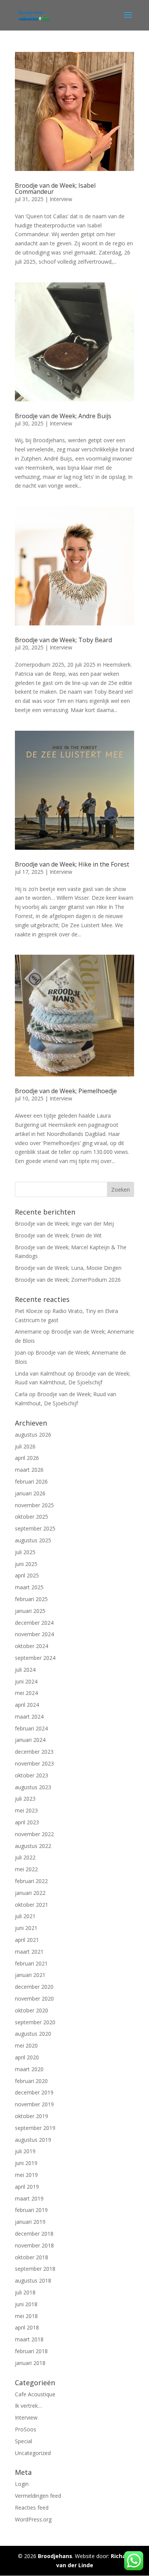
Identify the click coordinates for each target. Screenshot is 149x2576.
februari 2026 (31, 1481)
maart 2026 (29, 1470)
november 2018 (34, 2245)
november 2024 (34, 1634)
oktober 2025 (32, 1517)
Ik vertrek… (28, 2406)
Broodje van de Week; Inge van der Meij (64, 1224)
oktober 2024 (32, 1646)
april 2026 (27, 1458)
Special (23, 2441)
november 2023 (34, 1763)
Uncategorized (33, 2453)
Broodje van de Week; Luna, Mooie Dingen (68, 1268)
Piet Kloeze (29, 1311)
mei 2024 (26, 1693)
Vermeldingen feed (38, 2496)
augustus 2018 (33, 2280)
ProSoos (26, 2429)
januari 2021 (30, 1975)
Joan (20, 1352)
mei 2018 (26, 2316)
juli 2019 (25, 2151)
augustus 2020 (33, 2034)
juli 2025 (25, 1552)
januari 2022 (30, 1893)
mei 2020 (26, 2045)
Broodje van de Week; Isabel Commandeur (55, 188)
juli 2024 (25, 1670)
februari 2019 (31, 2210)
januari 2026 (30, 1493)
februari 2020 (31, 2081)
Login (22, 2484)
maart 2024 (29, 1717)
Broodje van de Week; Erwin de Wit (58, 1235)
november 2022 (34, 1834)
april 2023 (27, 1822)
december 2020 (34, 1987)
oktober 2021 (32, 1905)
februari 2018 (31, 2351)
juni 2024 (26, 1681)
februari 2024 (31, 1728)
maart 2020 (29, 2069)
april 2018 (27, 2327)
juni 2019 (26, 2163)
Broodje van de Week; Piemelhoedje (66, 1091)
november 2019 (34, 2104)
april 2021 (27, 1940)
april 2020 (27, 2057)
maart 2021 (29, 1952)
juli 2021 (25, 1916)
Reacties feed (32, 2508)
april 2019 (27, 2187)
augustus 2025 (33, 1540)
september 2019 (35, 2128)
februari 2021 (31, 1963)
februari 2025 (31, 1599)
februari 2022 (31, 1881)
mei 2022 (26, 1869)
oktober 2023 (32, 1775)
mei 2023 (26, 1810)
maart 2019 (29, 2198)
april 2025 (27, 1575)
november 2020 (34, 1998)
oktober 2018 (32, 2257)
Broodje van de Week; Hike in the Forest (72, 864)
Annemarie (28, 1331)
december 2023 (34, 1752)
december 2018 (34, 2234)
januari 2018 (30, 2363)
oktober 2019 (32, 2116)
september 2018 (35, 2269)
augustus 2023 (33, 1787)
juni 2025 (26, 1564)
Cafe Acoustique (35, 2394)
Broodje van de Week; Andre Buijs (63, 416)
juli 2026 (25, 1446)
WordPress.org (33, 2519)
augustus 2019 (33, 2140)
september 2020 (35, 2022)
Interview (61, 199)
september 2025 (35, 1528)
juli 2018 (25, 2292)
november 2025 (34, 1505)
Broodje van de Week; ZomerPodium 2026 (68, 1280)
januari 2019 (30, 2222)
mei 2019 (26, 2175)
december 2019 (34, 2092)
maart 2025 (29, 1587)
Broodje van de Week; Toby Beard (63, 640)
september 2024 (35, 1658)
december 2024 (34, 1623)
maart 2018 (29, 2339)
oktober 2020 (32, 2010)
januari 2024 (30, 1740)
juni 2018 (26, 2304)
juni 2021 (26, 1928)
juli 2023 (25, 1799)
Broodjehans (55, 2556)
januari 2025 (30, 1611)
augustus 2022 (33, 1846)
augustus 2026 (33, 1435)
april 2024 (27, 1705)
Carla (21, 1394)
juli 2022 (25, 1857)
